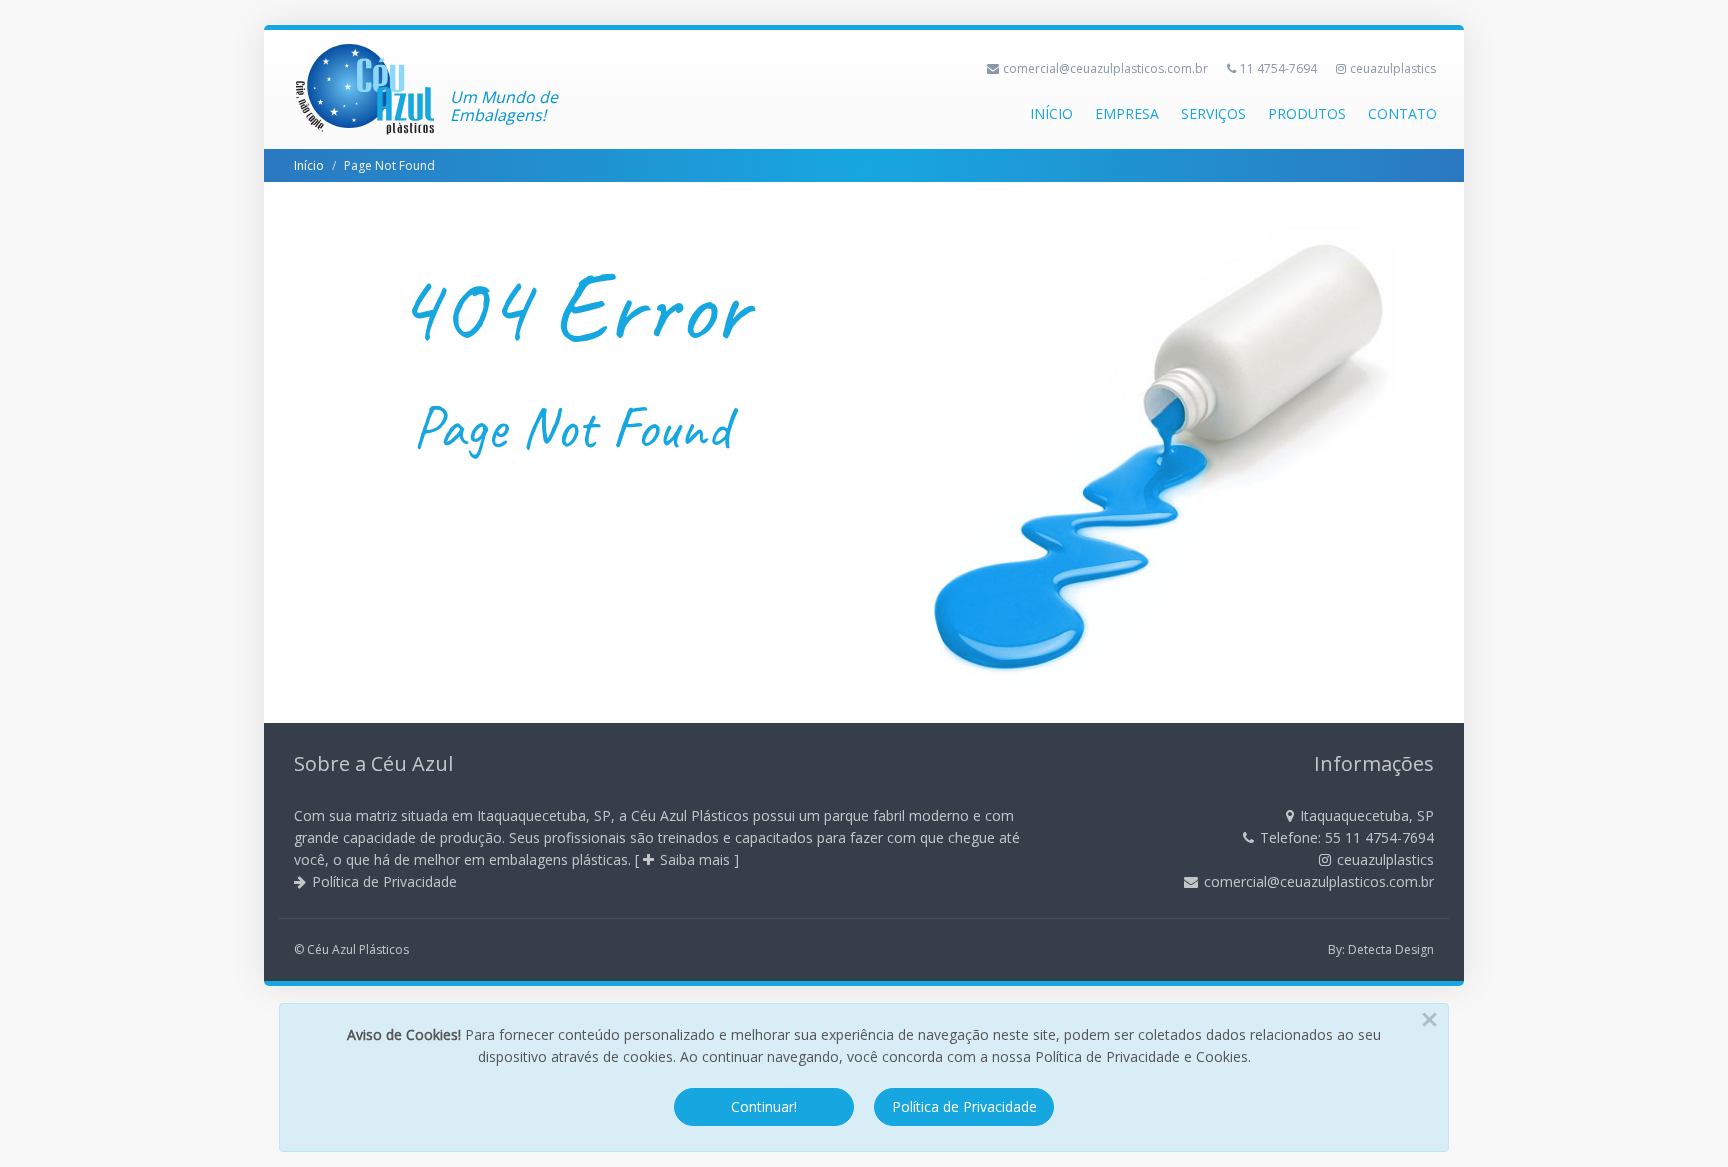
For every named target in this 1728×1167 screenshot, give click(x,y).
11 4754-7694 (1278, 68)
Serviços (1213, 113)
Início (1051, 113)
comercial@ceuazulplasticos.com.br (1105, 68)
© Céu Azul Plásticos (351, 949)
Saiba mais (695, 859)
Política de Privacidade (384, 881)
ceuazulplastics (1393, 68)
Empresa (1127, 113)
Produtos (1307, 113)
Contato (1402, 113)
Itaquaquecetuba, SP (1367, 815)
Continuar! (764, 1106)
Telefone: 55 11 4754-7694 (1347, 837)
